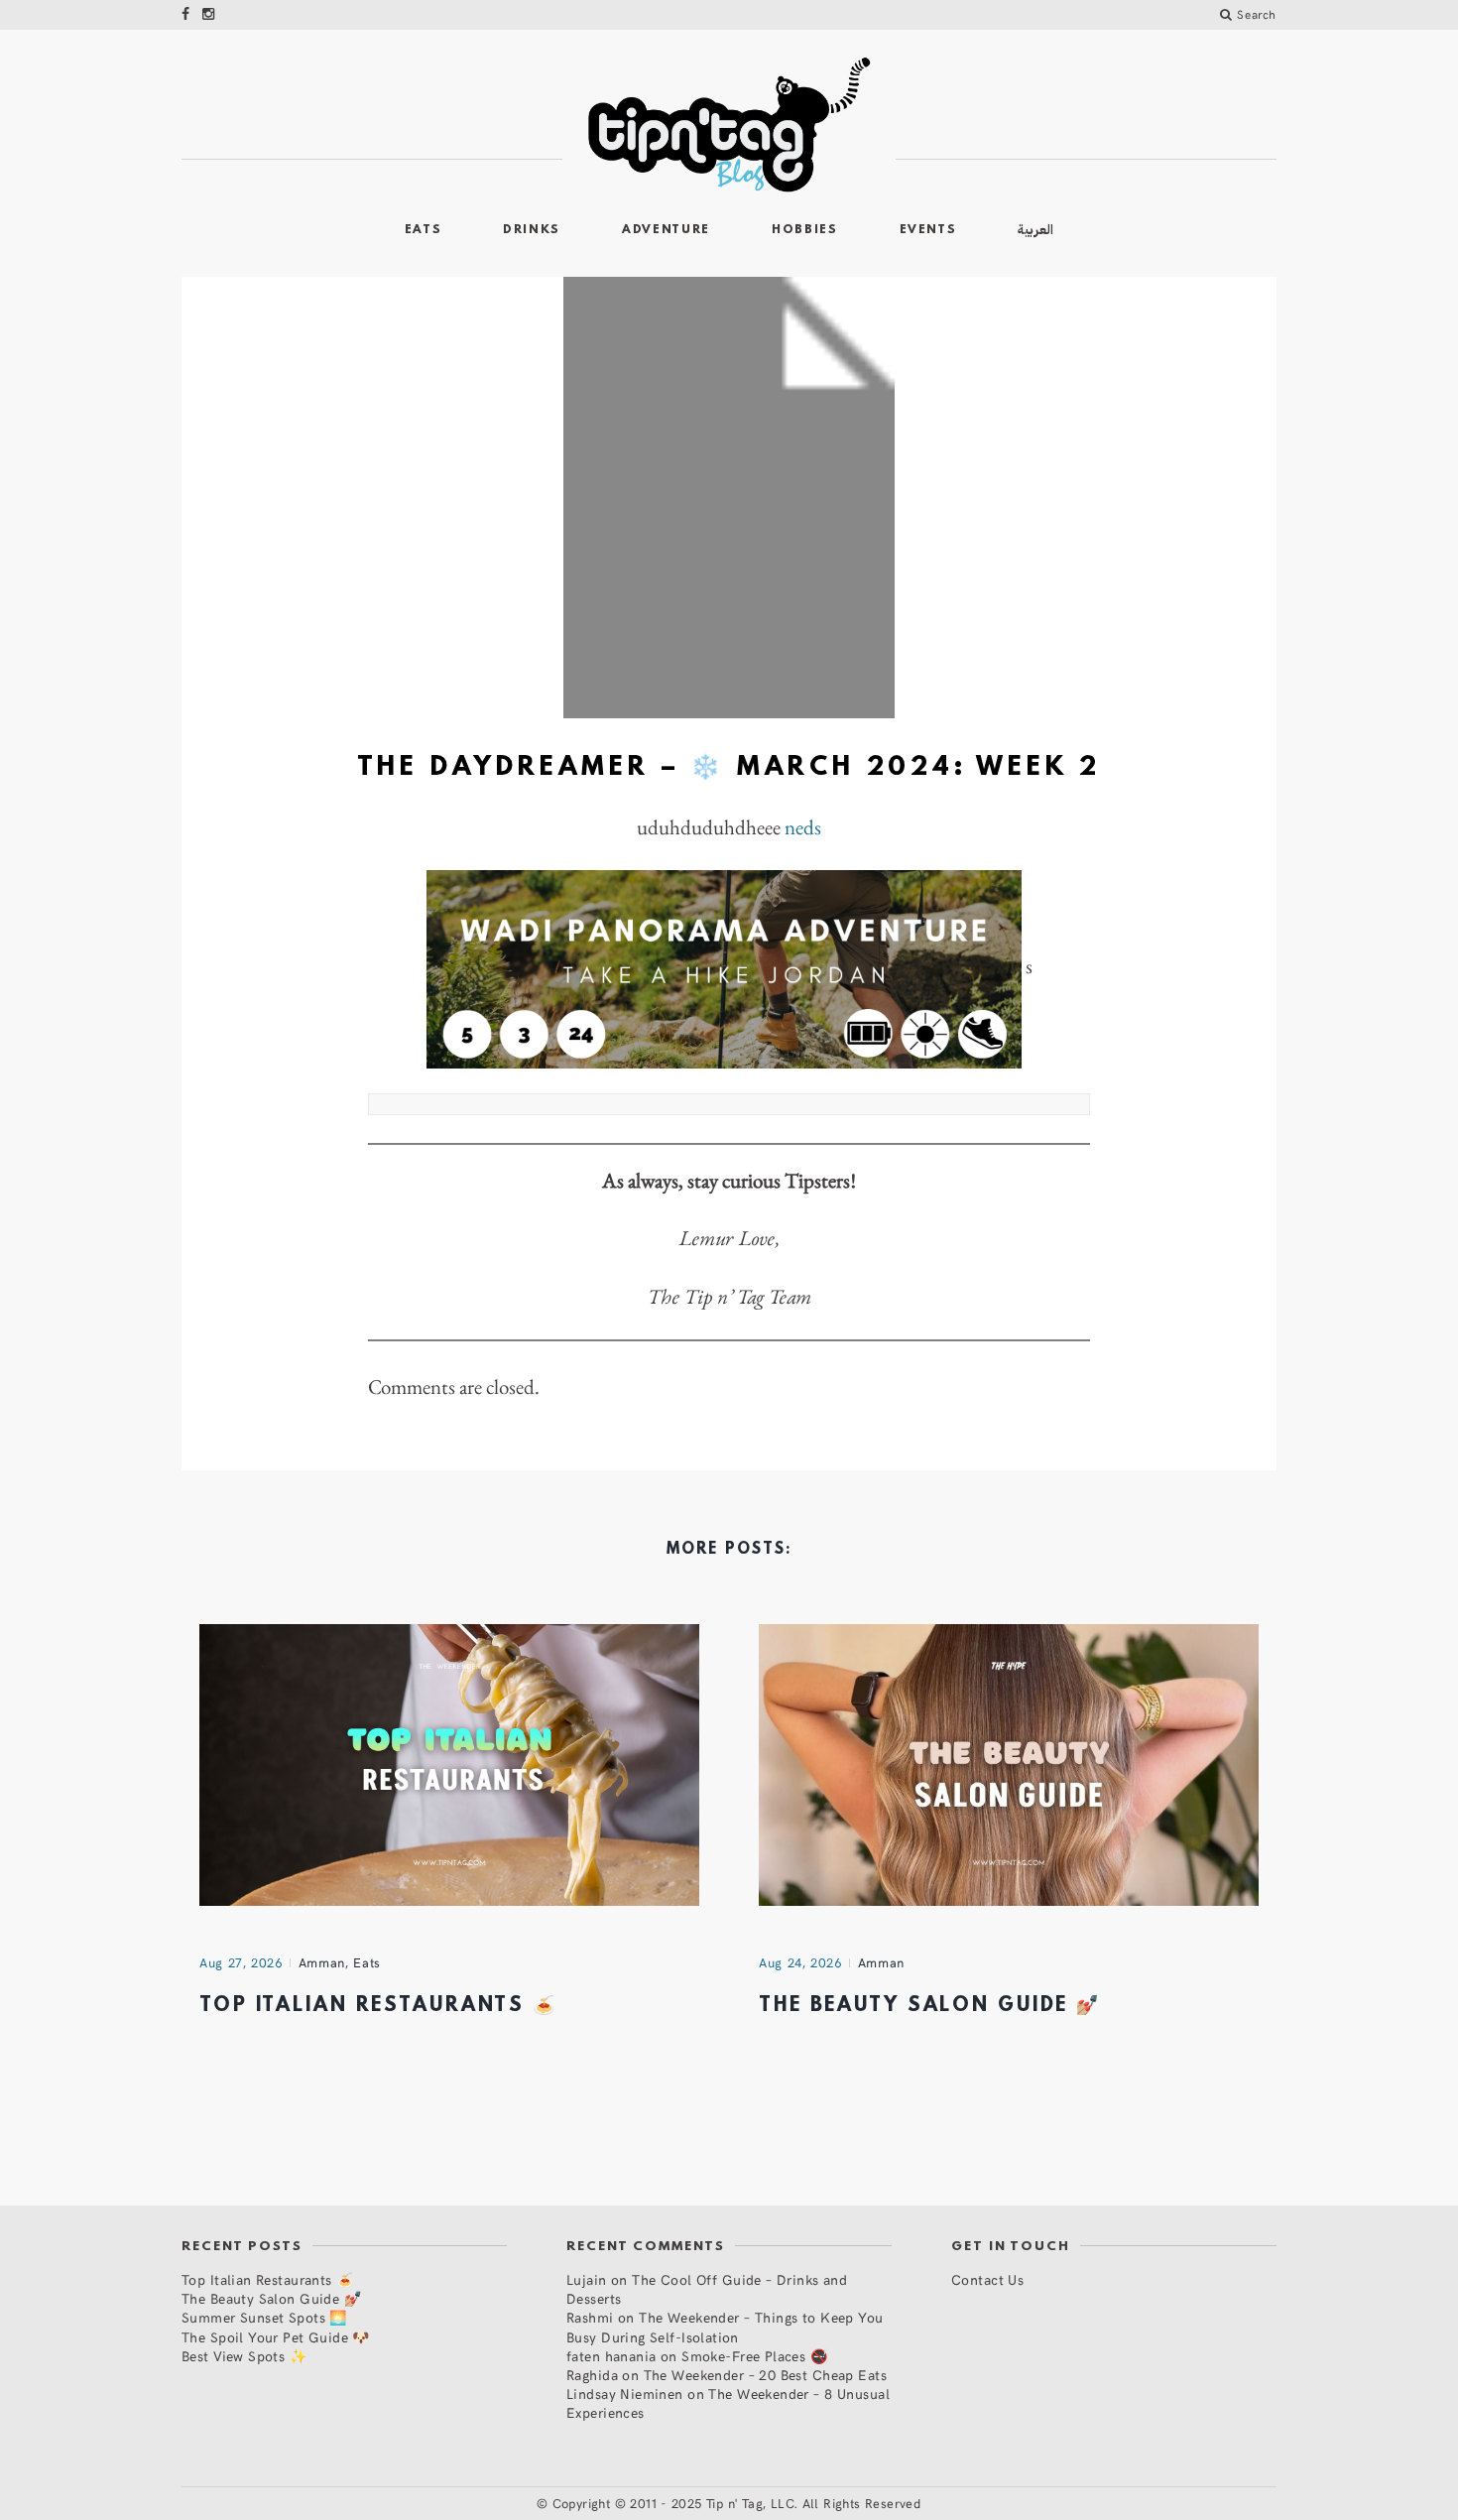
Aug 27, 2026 (241, 1962)
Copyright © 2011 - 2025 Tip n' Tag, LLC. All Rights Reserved (737, 2503)
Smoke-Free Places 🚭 (754, 2356)
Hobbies (805, 230)
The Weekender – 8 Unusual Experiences (728, 2403)
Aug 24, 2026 (800, 1962)
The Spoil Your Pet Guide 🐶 (276, 2337)
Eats (424, 230)
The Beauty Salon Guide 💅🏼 (930, 2006)
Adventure (666, 230)
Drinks (532, 230)
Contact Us (987, 2279)
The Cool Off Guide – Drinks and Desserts (707, 2289)
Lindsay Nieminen (625, 2394)
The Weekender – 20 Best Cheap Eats (765, 2375)
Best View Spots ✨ (244, 2356)
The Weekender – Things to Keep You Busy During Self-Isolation (725, 2327)
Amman (322, 1962)
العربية (1035, 230)
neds (803, 827)
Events (928, 230)
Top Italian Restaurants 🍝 (378, 2006)
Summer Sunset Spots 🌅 (264, 2317)
